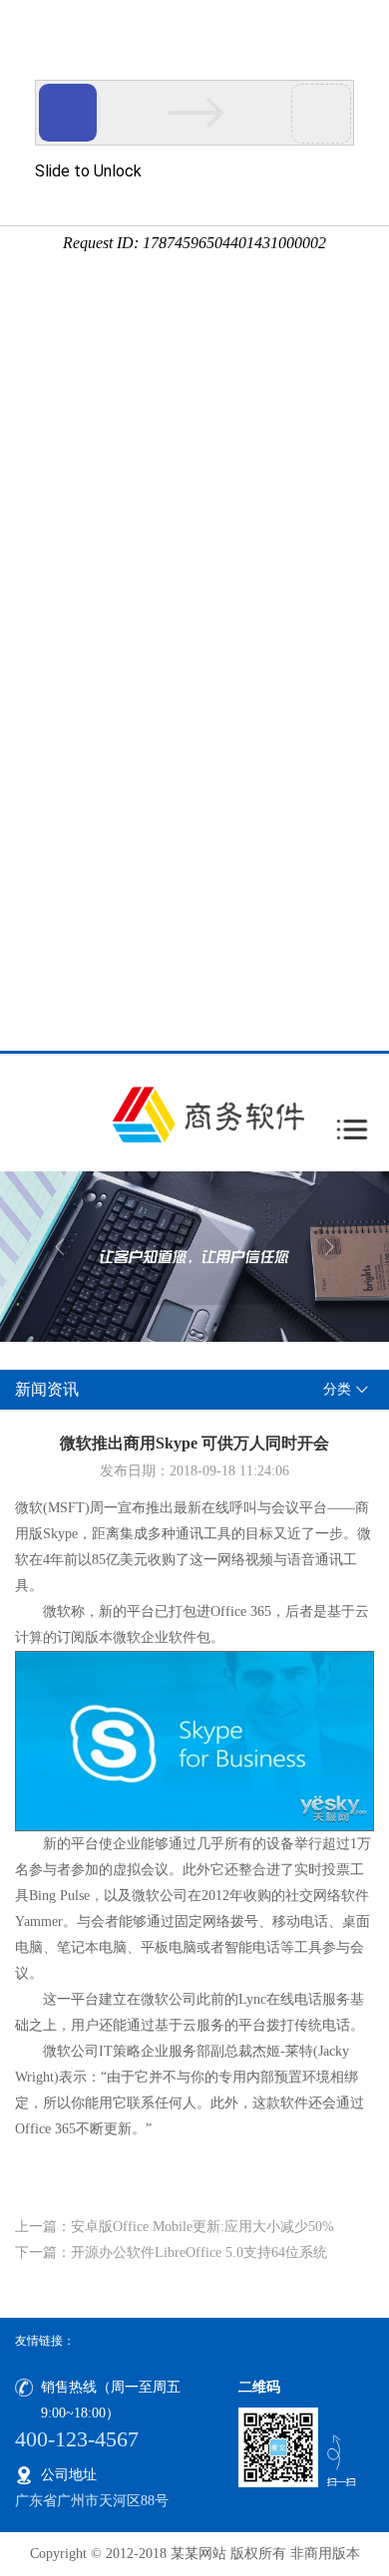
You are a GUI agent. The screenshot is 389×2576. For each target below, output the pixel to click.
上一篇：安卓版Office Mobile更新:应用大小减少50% (175, 2227)
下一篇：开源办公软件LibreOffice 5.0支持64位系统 (171, 2253)
